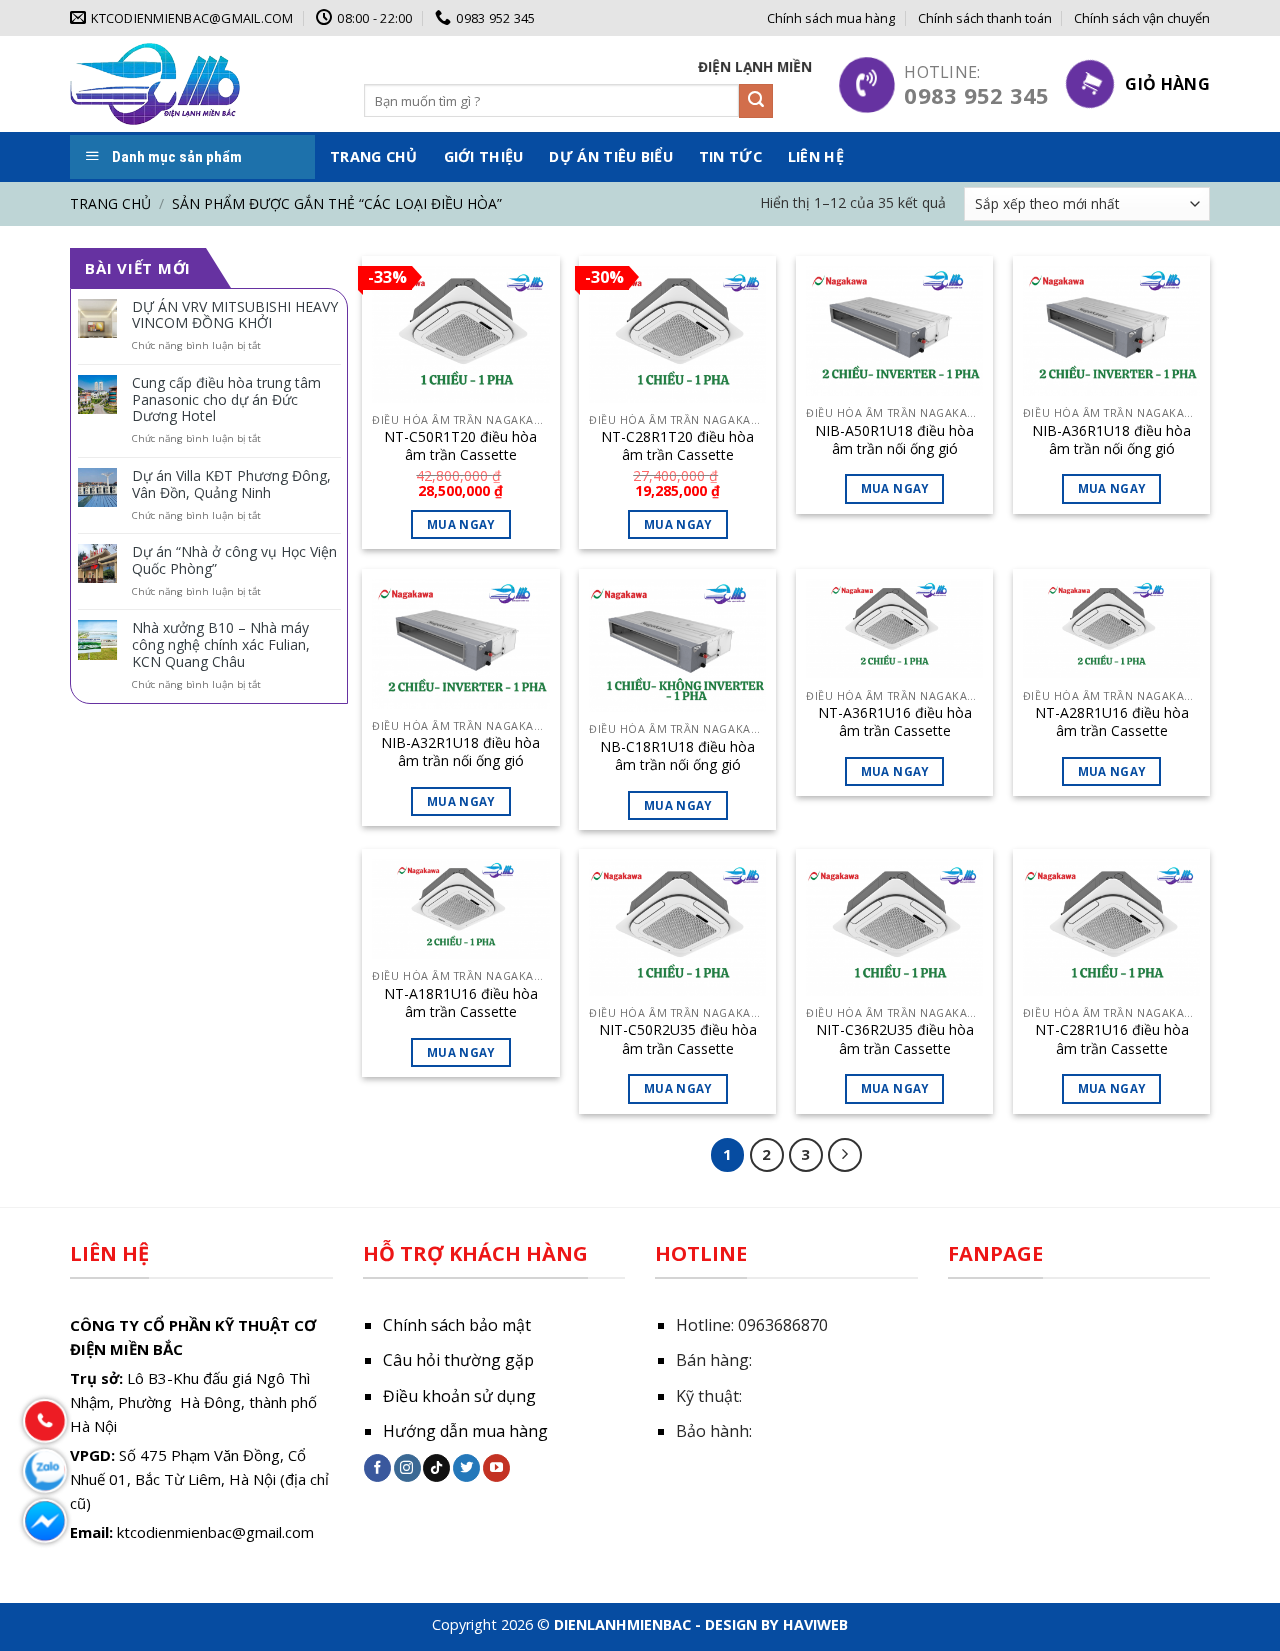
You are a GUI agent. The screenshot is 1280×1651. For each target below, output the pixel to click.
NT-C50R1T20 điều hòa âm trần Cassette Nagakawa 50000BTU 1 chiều (461, 446)
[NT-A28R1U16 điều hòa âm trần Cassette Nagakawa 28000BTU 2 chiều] (1111, 629)
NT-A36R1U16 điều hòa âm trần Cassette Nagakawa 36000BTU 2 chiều (895, 722)
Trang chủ (374, 156)
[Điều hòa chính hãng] (155, 83)
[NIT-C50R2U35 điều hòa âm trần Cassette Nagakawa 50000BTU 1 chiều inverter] (677, 927)
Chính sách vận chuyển (1142, 18)
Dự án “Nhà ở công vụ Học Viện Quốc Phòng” (234, 561)
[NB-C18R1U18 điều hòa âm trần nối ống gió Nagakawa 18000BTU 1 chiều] (677, 646)
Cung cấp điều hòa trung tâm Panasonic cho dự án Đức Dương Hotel (226, 400)
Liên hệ (816, 156)
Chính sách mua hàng (831, 18)
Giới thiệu (484, 156)
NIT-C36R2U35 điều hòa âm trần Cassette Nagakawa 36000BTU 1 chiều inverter (895, 1039)
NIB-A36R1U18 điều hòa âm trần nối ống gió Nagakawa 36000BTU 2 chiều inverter (1111, 440)
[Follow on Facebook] (377, 1468)
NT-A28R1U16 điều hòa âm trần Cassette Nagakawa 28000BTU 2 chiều (1112, 722)
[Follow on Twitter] (466, 1468)
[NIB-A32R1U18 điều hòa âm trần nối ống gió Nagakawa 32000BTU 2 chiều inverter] (460, 644)
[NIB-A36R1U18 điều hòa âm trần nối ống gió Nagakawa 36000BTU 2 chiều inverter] (1111, 331)
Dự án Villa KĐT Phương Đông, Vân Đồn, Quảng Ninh (231, 485)
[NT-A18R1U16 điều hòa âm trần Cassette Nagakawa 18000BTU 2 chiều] (460, 909)
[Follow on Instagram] (407, 1468)
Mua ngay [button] (461, 524)
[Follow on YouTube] (496, 1468)
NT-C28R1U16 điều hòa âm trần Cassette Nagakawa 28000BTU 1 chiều (1112, 1039)
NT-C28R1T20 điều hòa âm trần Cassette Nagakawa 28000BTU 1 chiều (678, 446)
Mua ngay (895, 488)
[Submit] (756, 101)
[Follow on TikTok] (436, 1468)
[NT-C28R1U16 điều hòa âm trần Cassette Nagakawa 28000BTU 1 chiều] (1111, 927)
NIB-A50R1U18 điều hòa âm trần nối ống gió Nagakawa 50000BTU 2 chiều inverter (894, 440)
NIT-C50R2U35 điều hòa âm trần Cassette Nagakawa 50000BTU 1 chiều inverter (678, 1039)
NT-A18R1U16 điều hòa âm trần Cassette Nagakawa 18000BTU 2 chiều (461, 1003)
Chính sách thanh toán (985, 18)
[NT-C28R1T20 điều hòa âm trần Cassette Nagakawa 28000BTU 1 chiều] (677, 334)
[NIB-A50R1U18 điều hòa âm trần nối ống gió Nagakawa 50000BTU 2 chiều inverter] (894, 331)
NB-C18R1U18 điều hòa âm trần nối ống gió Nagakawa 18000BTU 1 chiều (677, 756)
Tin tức (730, 156)
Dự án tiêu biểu (610, 156)
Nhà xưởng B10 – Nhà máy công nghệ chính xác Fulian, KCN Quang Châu (221, 645)
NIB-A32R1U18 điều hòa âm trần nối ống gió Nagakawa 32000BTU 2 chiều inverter (460, 752)
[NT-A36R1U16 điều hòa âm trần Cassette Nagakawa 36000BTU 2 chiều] (894, 629)
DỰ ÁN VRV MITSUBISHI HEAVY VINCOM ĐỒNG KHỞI (235, 316)
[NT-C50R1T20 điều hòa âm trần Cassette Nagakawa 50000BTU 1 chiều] (460, 334)
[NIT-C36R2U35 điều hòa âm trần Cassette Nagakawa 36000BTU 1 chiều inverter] (894, 927)
